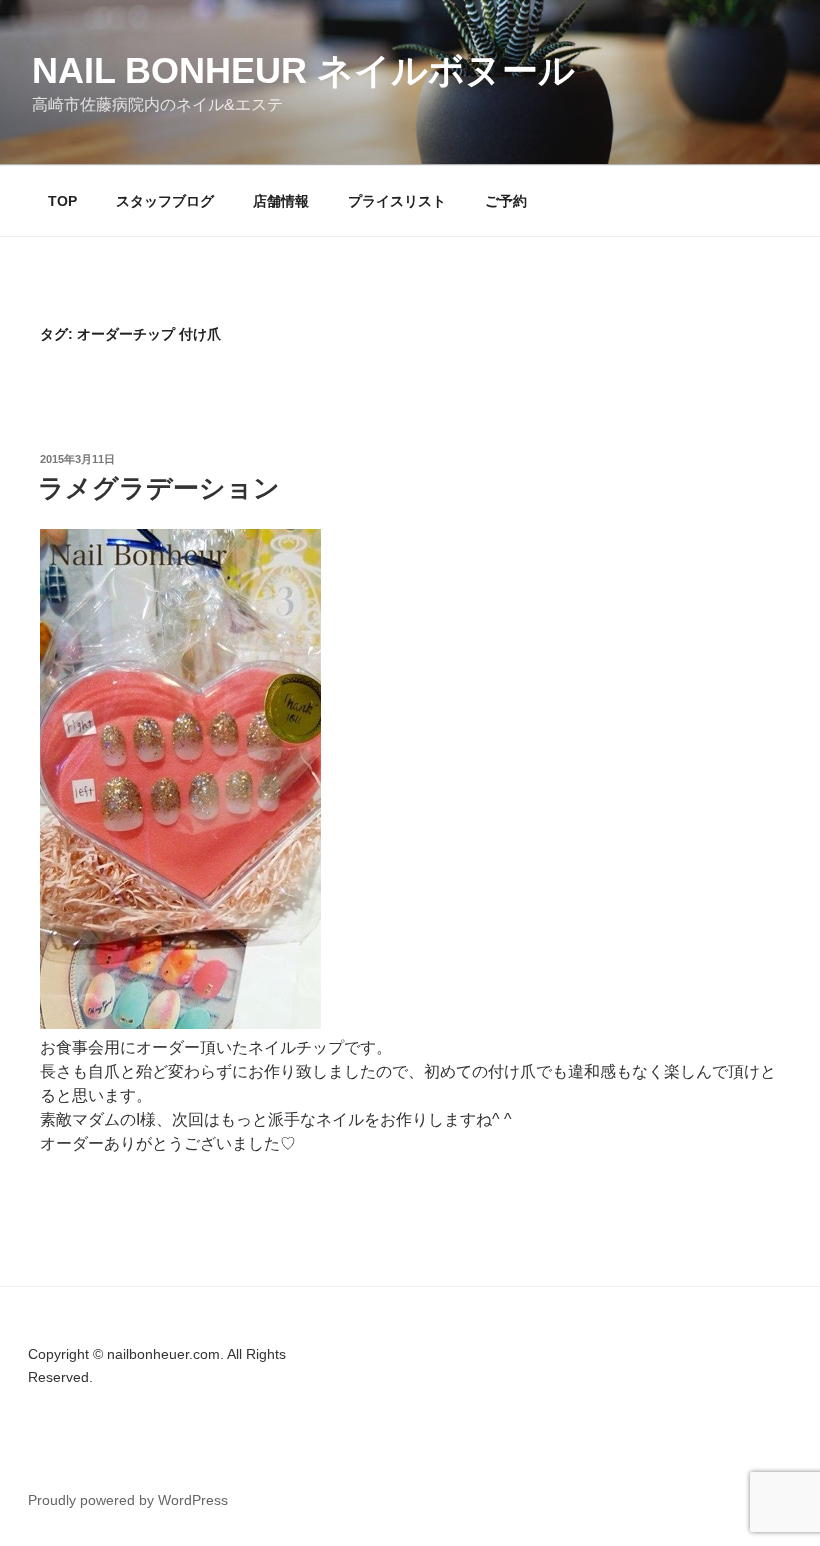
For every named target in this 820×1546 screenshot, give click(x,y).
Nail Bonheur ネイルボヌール (303, 70)
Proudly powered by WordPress (128, 1500)
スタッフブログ (165, 201)
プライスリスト (397, 201)
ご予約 (506, 201)
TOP (62, 201)
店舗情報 (281, 201)
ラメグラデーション (159, 488)
